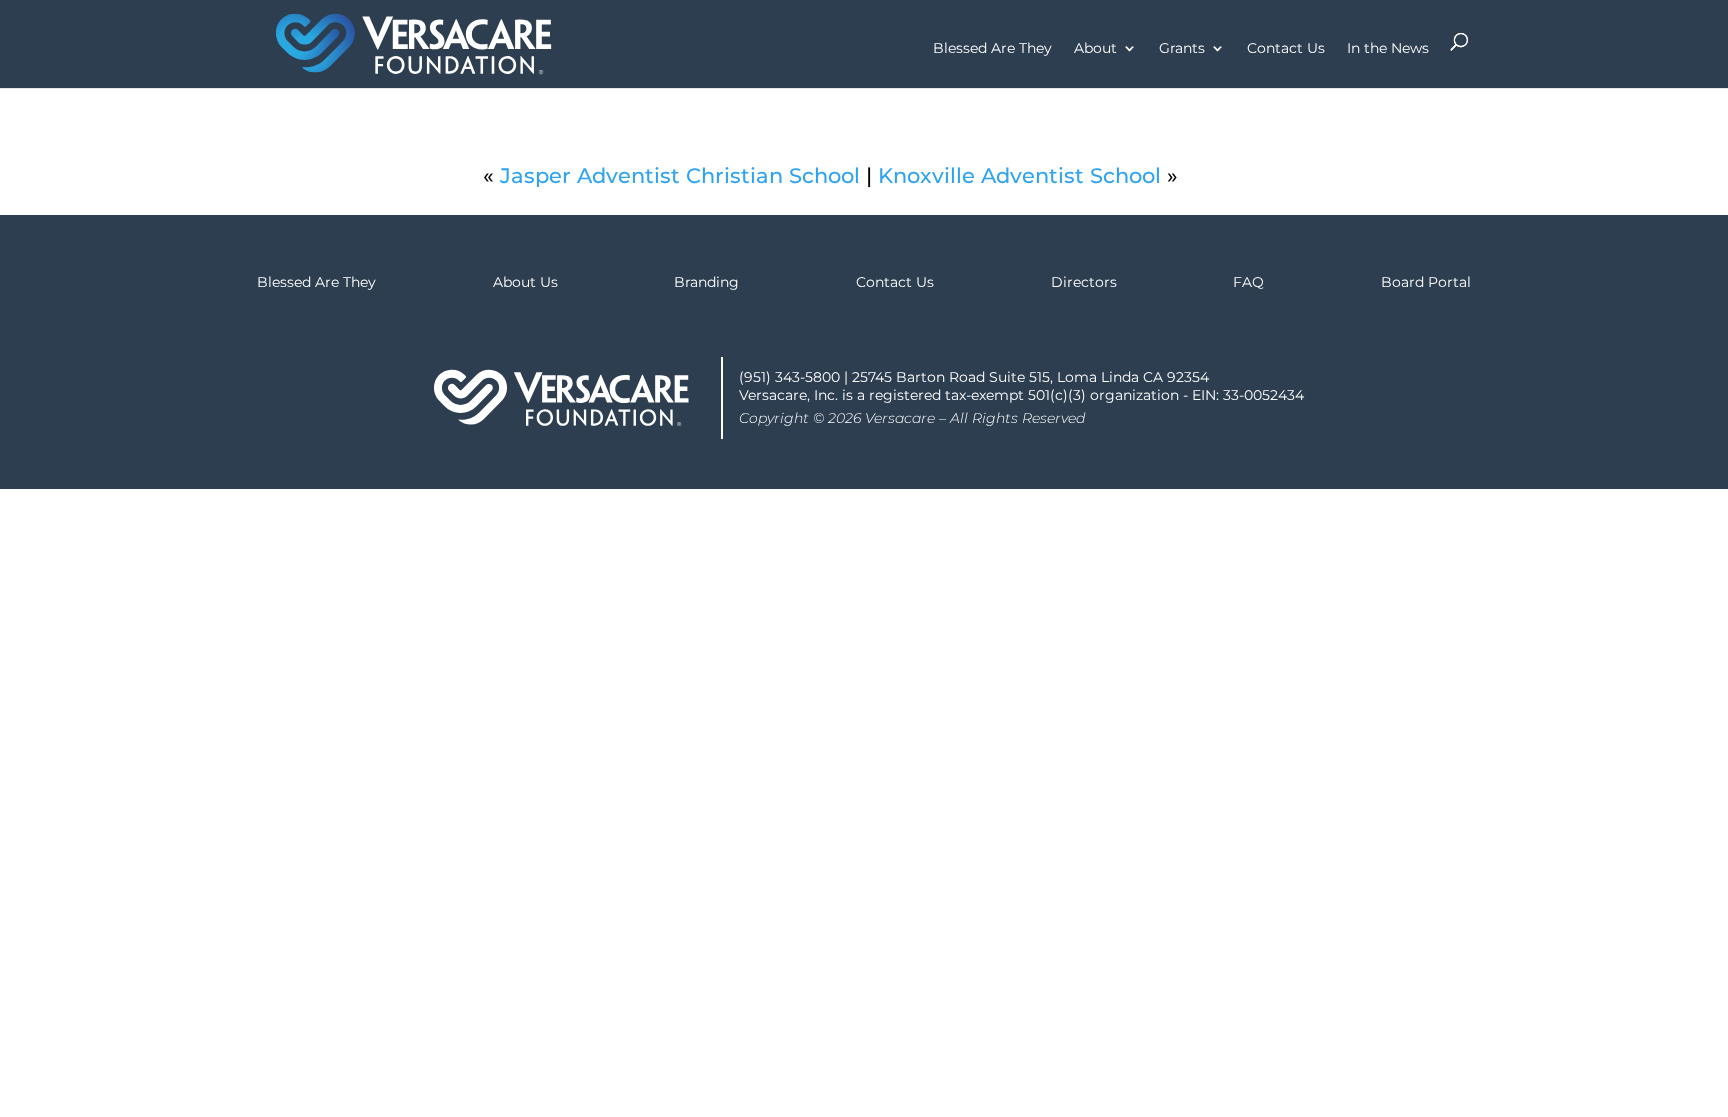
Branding (706, 282)
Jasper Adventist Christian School (680, 175)
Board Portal (1426, 282)
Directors (1084, 282)
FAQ (1248, 282)
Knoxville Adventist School (1019, 175)
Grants (1182, 49)
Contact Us (1286, 49)
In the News (1388, 49)
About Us (525, 282)
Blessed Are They (992, 49)
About (1095, 49)
